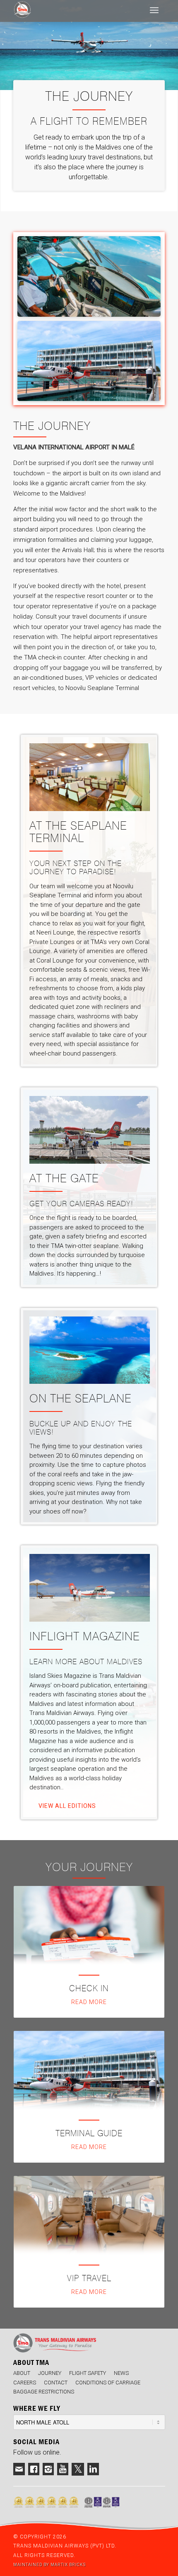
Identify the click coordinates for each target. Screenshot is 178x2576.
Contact (56, 2383)
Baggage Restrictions (44, 2392)
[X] (78, 2469)
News (121, 2373)
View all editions (67, 1806)
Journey (50, 2373)
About (22, 2373)
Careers (25, 2383)
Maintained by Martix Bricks (49, 2565)
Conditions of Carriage (108, 2383)
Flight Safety (88, 2373)
